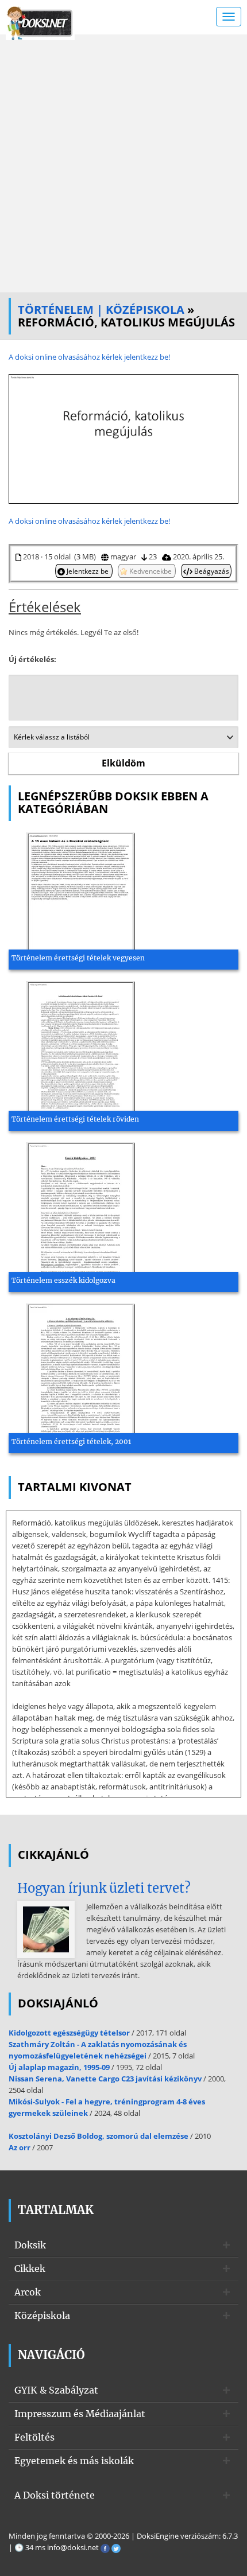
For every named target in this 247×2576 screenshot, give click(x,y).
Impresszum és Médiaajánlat (80, 2414)
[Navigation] (229, 17)
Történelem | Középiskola (101, 310)
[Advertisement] (123, 164)
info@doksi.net (73, 2547)
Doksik (30, 2245)
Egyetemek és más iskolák (74, 2461)
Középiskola (42, 2316)
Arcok (28, 2292)
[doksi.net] (40, 22)
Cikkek (30, 2268)
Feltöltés (34, 2437)
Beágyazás (211, 571)
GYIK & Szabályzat (56, 2390)
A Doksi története (55, 2495)
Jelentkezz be (88, 571)
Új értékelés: (32, 659)
